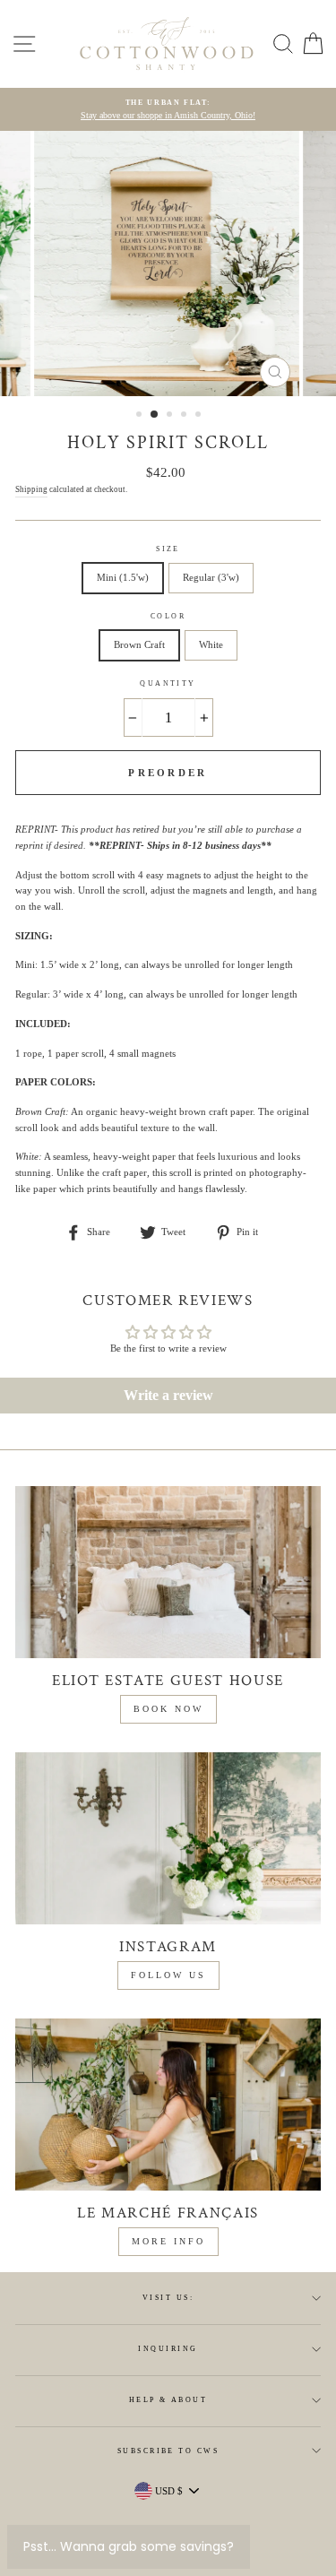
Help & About (168, 2400)
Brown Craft (139, 644)
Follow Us (168, 1975)
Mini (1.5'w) (123, 577)
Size (168, 549)
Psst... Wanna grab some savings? (129, 2546)
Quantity (168, 683)
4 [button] (185, 416)
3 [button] (171, 416)
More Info (168, 2241)
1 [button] (141, 416)
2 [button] (155, 415)
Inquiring (168, 2349)
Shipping (31, 489)
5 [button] (200, 416)
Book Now (168, 1709)
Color (168, 616)
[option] (168, 110)
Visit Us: (168, 2298)
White (211, 644)
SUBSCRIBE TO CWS (168, 2451)
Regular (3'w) (211, 577)
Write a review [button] (168, 1395)
